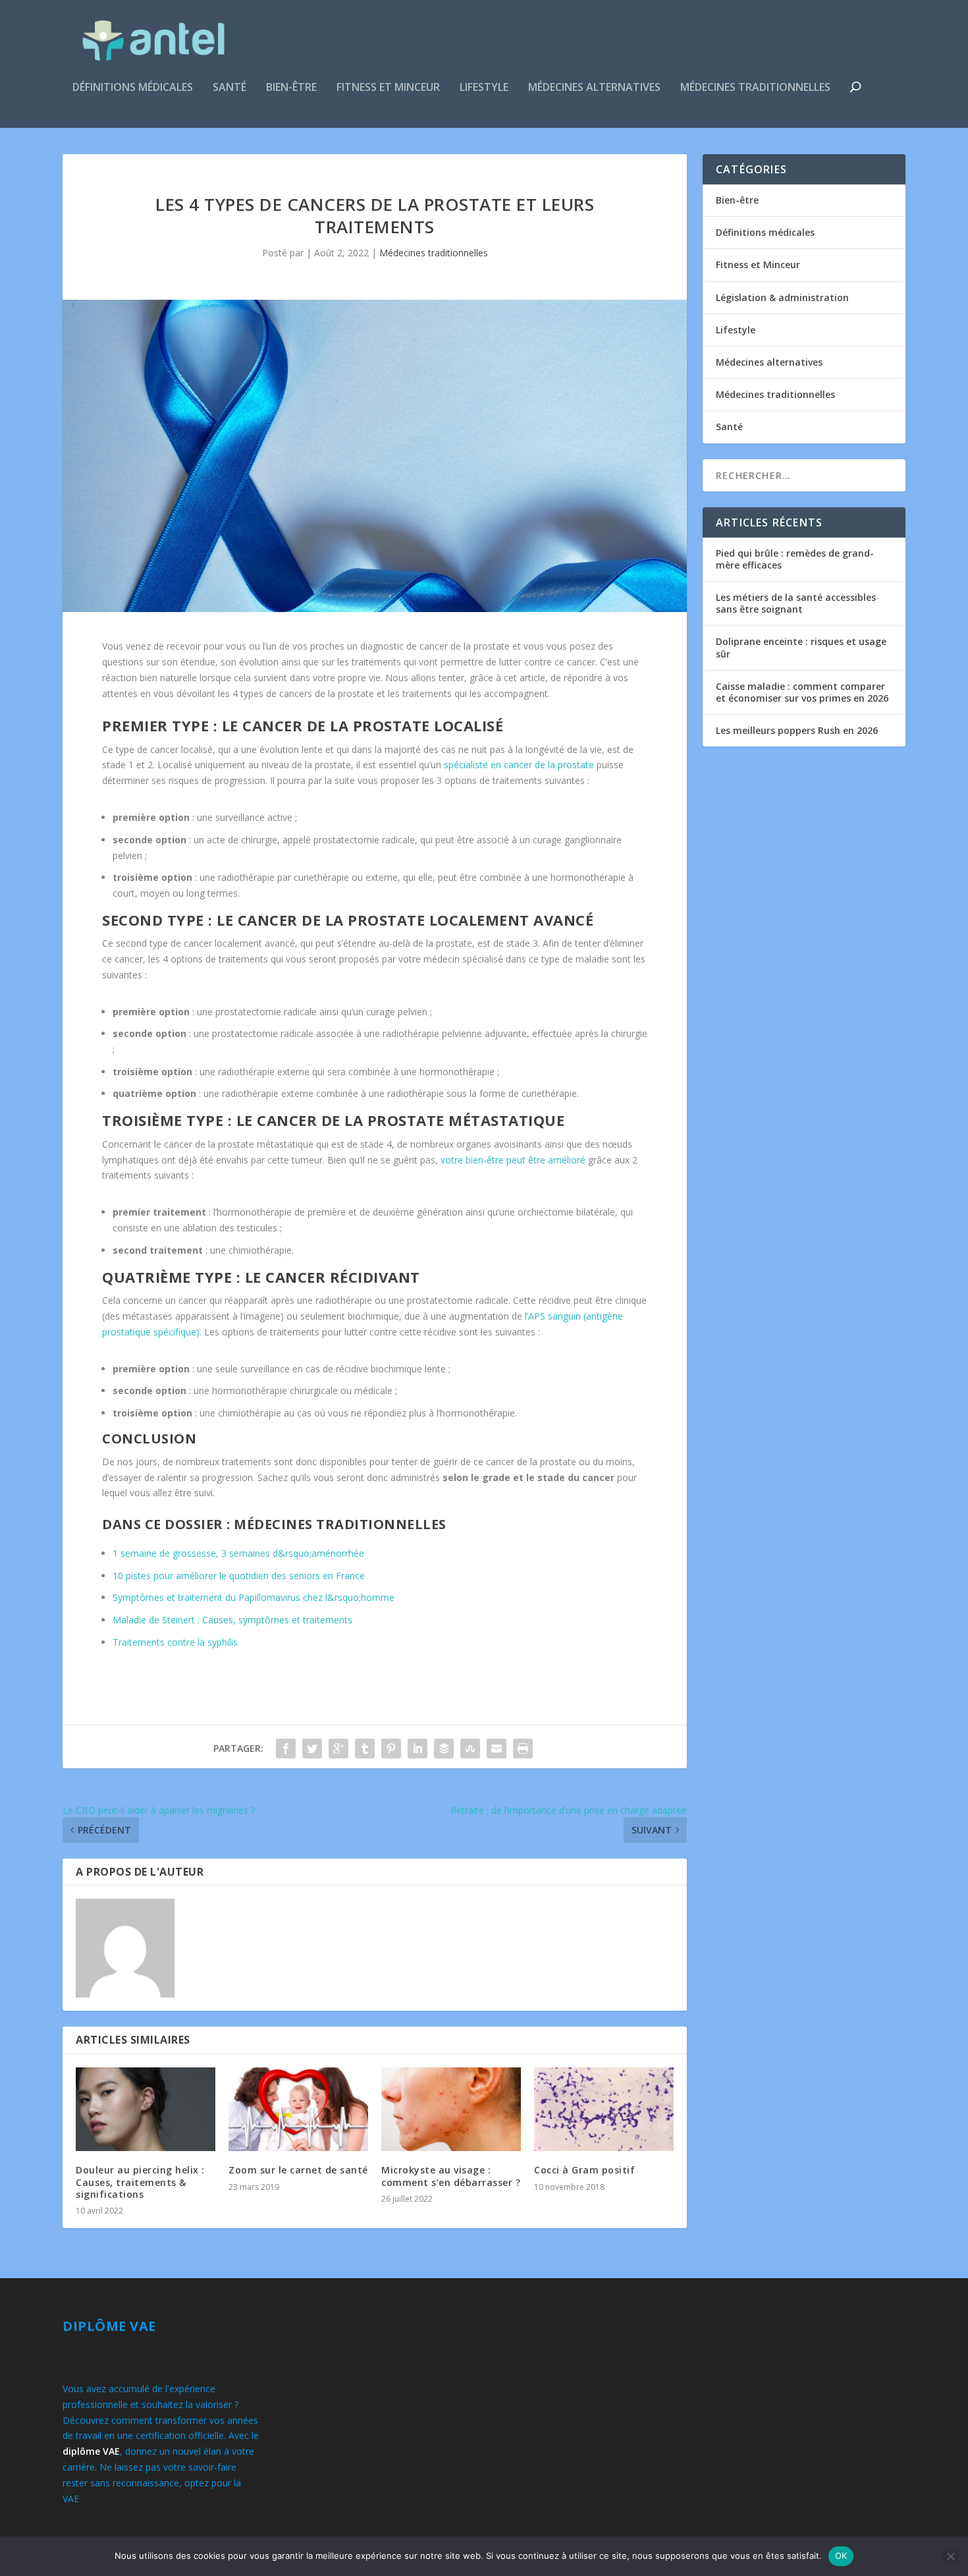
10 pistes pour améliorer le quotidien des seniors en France (239, 1576)
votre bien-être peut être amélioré (513, 1160)
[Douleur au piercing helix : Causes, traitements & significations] (146, 2109)
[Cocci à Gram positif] (604, 2109)
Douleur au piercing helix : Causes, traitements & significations (140, 2182)
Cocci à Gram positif (584, 2170)
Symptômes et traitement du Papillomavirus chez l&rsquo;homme (254, 1597)
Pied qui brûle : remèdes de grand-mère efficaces (795, 559)
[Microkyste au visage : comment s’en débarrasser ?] (451, 2109)
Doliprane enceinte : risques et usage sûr (801, 647)
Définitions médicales (133, 88)
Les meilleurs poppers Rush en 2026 (797, 730)
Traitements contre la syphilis (175, 1642)
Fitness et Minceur (388, 88)
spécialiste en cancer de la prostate (519, 765)
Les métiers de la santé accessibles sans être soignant (796, 603)
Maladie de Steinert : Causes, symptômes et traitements (232, 1620)
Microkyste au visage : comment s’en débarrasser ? (451, 2176)
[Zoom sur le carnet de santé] (298, 2109)
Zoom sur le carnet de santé (298, 2170)
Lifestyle (484, 88)
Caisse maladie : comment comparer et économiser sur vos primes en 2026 (802, 692)
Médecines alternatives (594, 88)
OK (841, 2556)
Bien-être (291, 88)
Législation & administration (782, 297)
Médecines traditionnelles (755, 88)
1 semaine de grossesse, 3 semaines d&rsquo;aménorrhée (238, 1553)
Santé (229, 88)
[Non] (950, 2556)
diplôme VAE (91, 2451)
